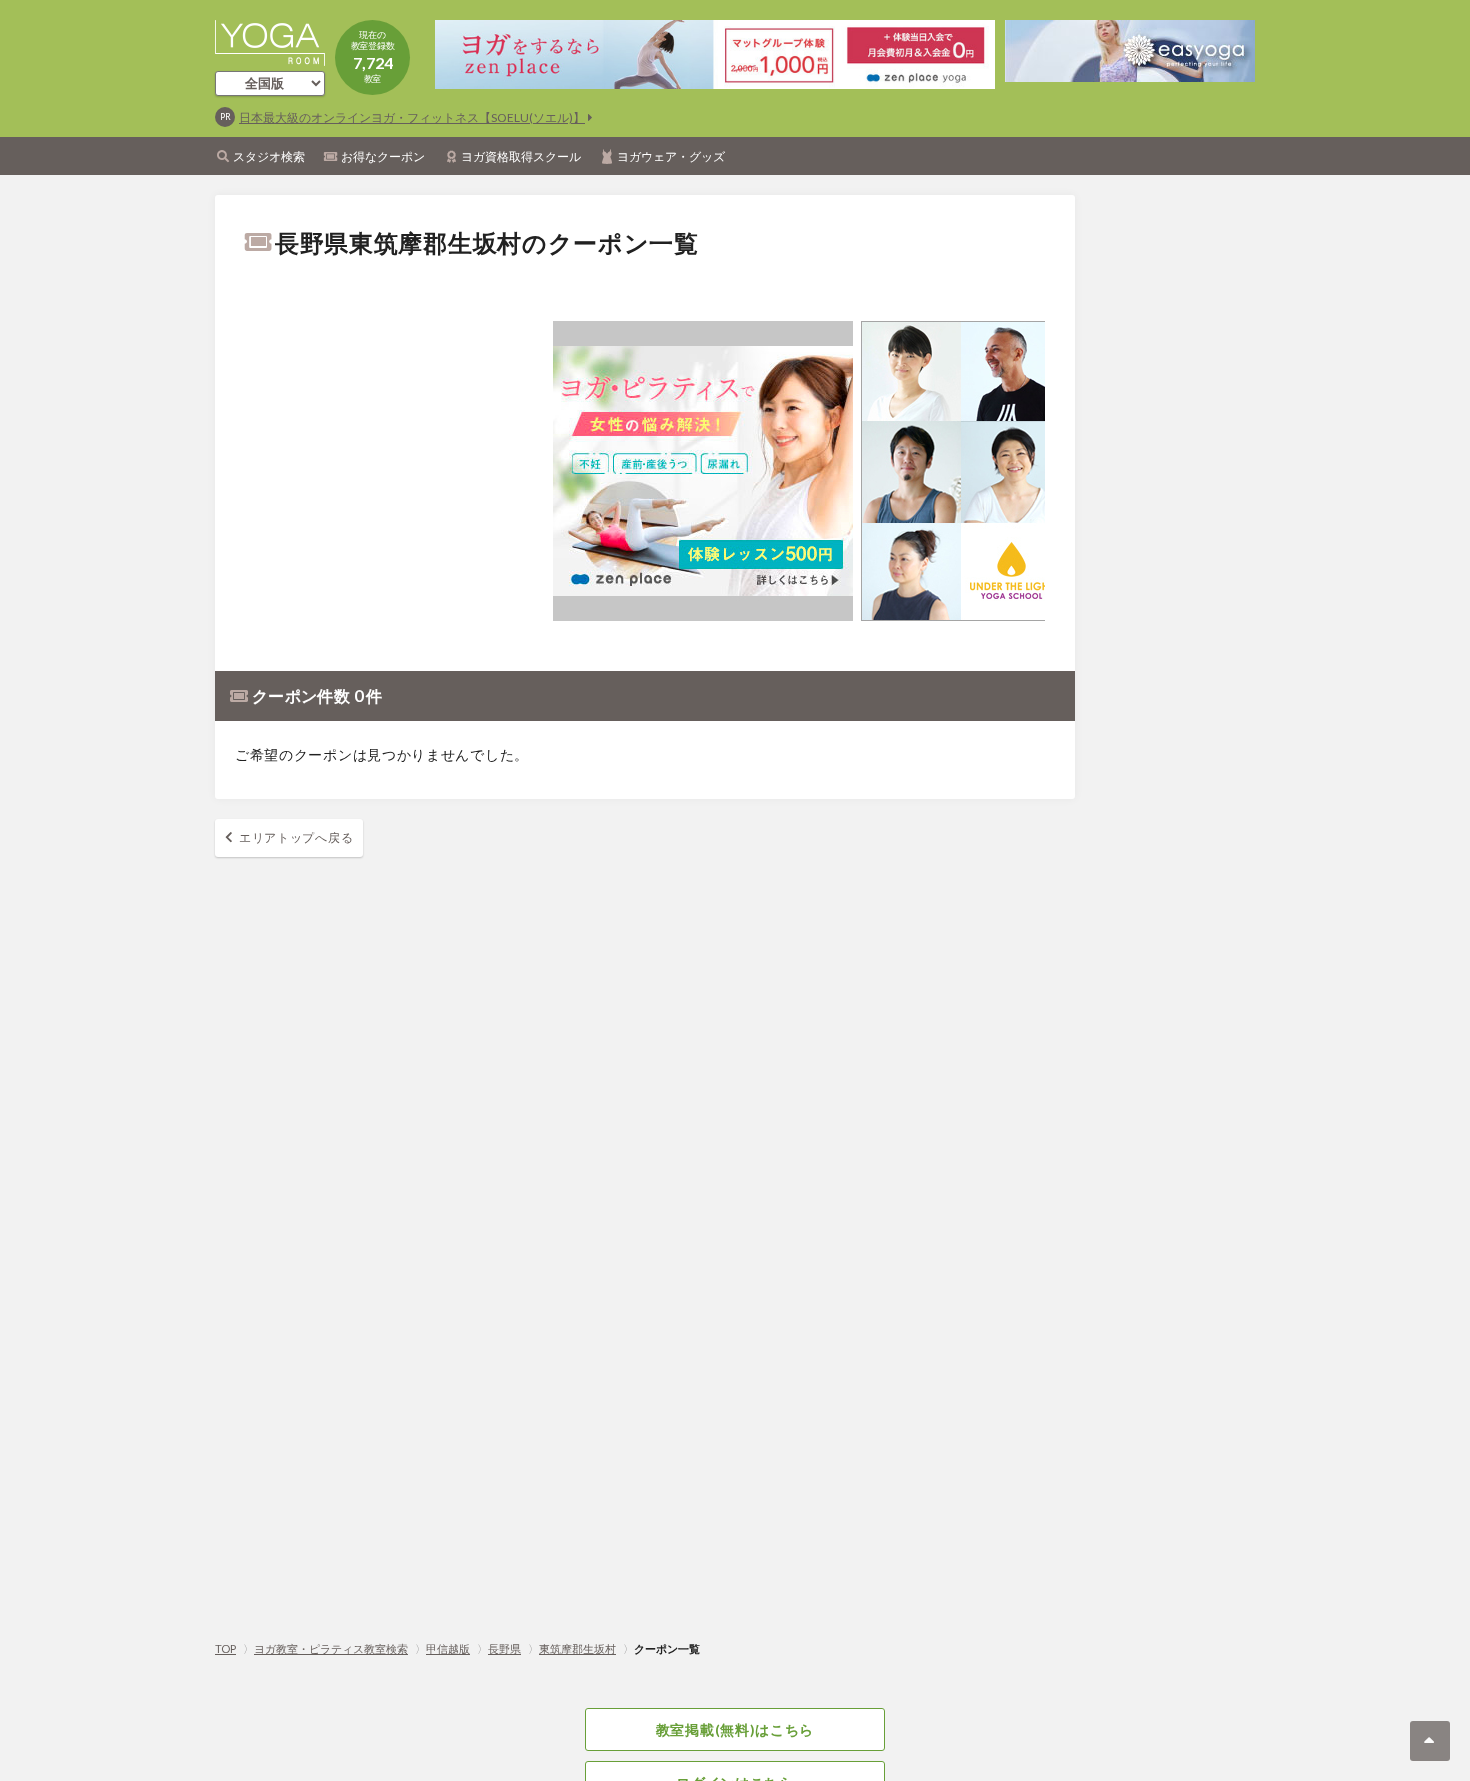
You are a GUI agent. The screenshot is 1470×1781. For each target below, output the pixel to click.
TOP (225, 1648)
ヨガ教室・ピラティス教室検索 (331, 1648)
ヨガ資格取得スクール (521, 156)
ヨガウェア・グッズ (671, 156)
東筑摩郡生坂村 (577, 1648)
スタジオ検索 (269, 156)
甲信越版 (448, 1648)
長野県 (504, 1648)
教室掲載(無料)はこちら (735, 1729)
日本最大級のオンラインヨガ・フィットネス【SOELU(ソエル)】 (412, 117)
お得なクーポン (383, 156)
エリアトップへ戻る (296, 837)
